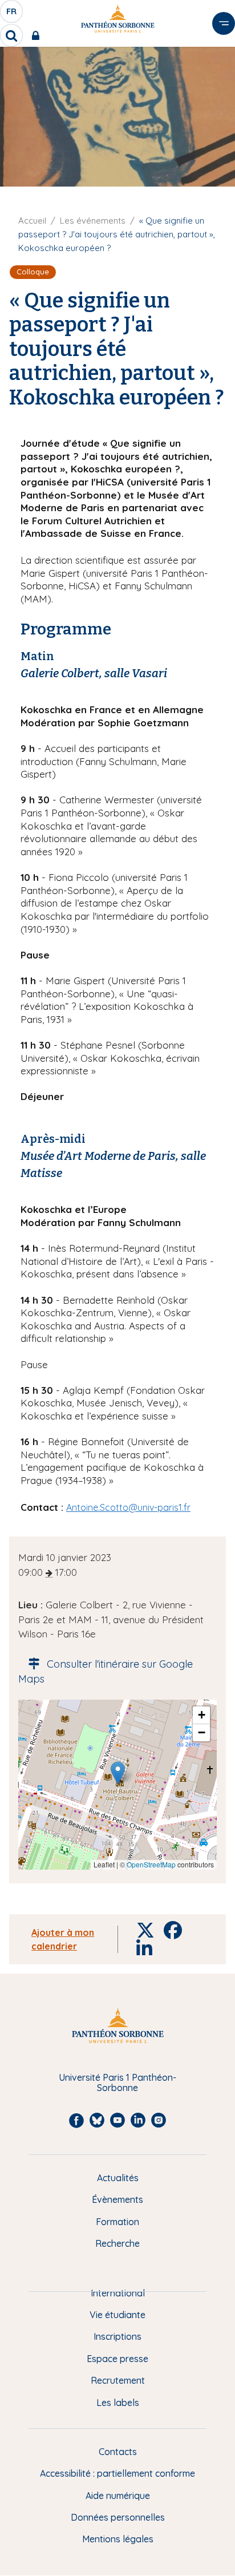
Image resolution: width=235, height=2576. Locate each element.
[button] (118, 1773)
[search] (11, 35)
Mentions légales (118, 2539)
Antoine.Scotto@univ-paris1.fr (128, 1507)
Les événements (93, 221)
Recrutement (118, 2380)
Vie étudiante (117, 2315)
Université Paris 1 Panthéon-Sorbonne (117, 2083)
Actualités (118, 2178)
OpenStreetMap (151, 1864)
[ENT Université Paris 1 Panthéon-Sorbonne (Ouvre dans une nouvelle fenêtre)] (38, 35)
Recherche (117, 2243)
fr (12, 14)
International (118, 2293)
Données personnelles (118, 2517)
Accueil (32, 221)
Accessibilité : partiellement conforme (117, 2473)
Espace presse (117, 2359)
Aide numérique (118, 2496)
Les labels (118, 2403)
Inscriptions (117, 2336)
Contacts (118, 2452)
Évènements (117, 2199)
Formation (117, 2222)
